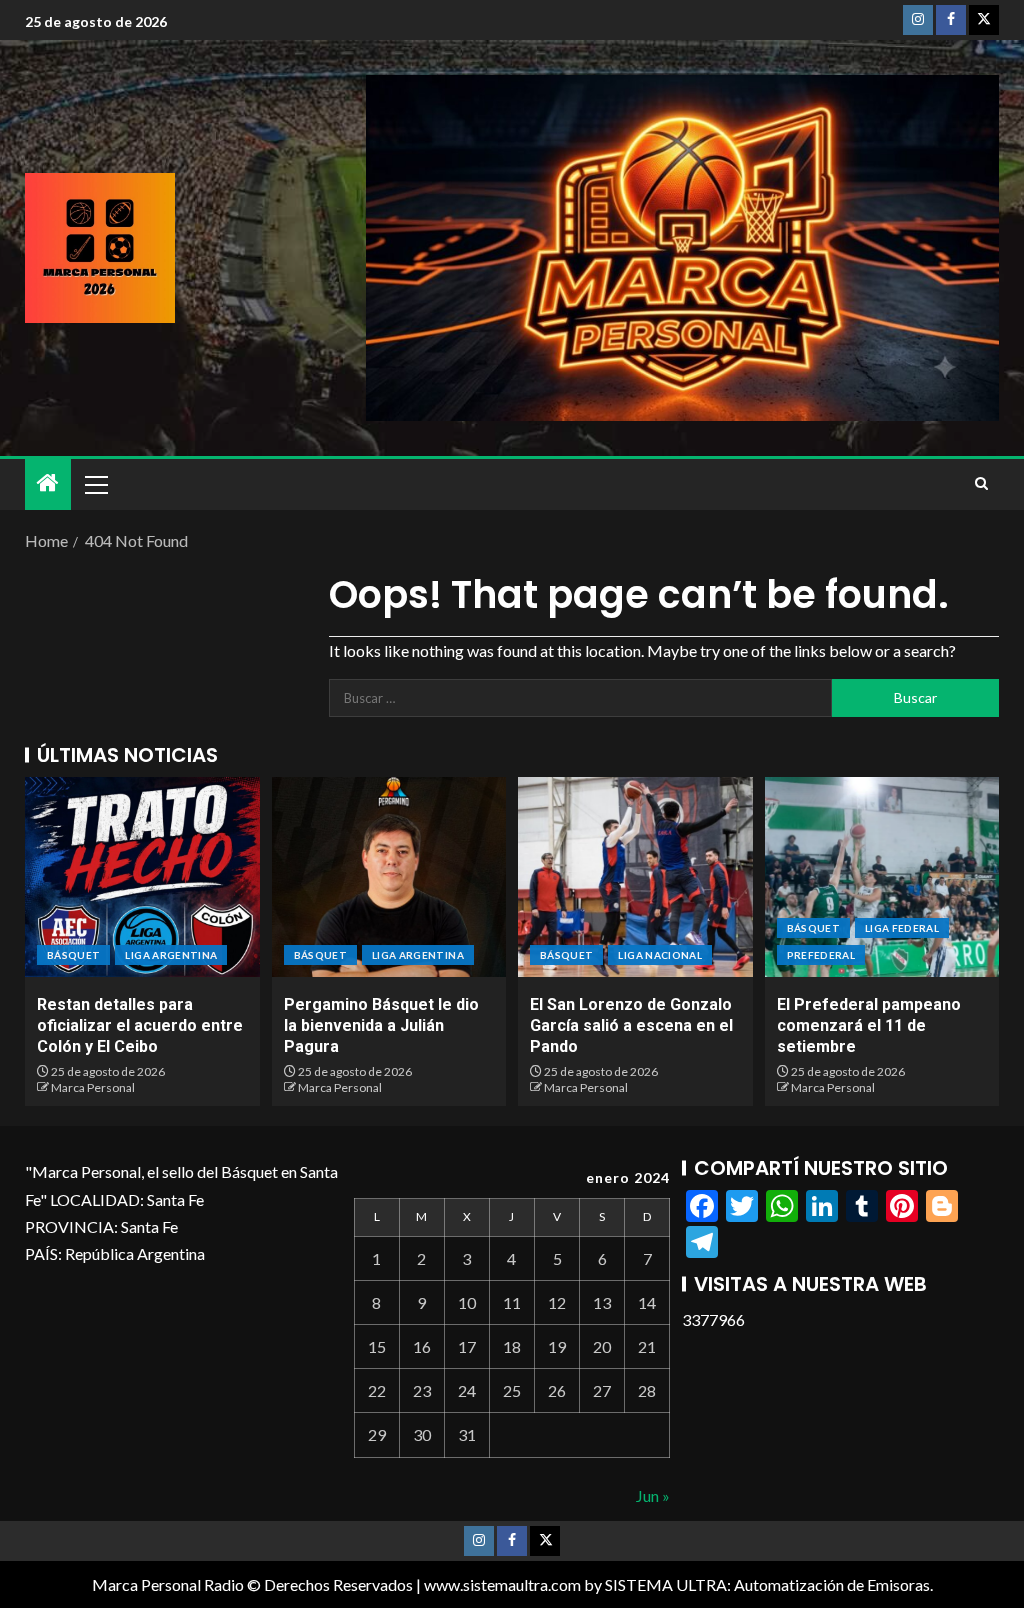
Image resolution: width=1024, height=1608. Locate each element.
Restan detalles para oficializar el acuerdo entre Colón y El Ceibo (140, 1026)
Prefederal (821, 955)
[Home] (48, 483)
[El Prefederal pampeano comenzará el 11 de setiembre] (882, 877)
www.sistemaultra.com (502, 1584)
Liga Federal (902, 928)
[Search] (981, 484)
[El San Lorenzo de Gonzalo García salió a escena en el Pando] (635, 877)
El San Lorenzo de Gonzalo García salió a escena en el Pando (631, 1026)
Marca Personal (93, 1087)
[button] (95, 484)
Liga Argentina (171, 955)
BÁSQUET (73, 955)
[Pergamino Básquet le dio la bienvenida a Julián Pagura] (389, 877)
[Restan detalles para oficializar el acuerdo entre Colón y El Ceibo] (142, 877)
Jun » (653, 1495)
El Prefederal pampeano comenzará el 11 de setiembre (869, 1026)
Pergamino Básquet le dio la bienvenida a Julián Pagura (381, 1026)
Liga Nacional (660, 955)
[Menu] (95, 484)
